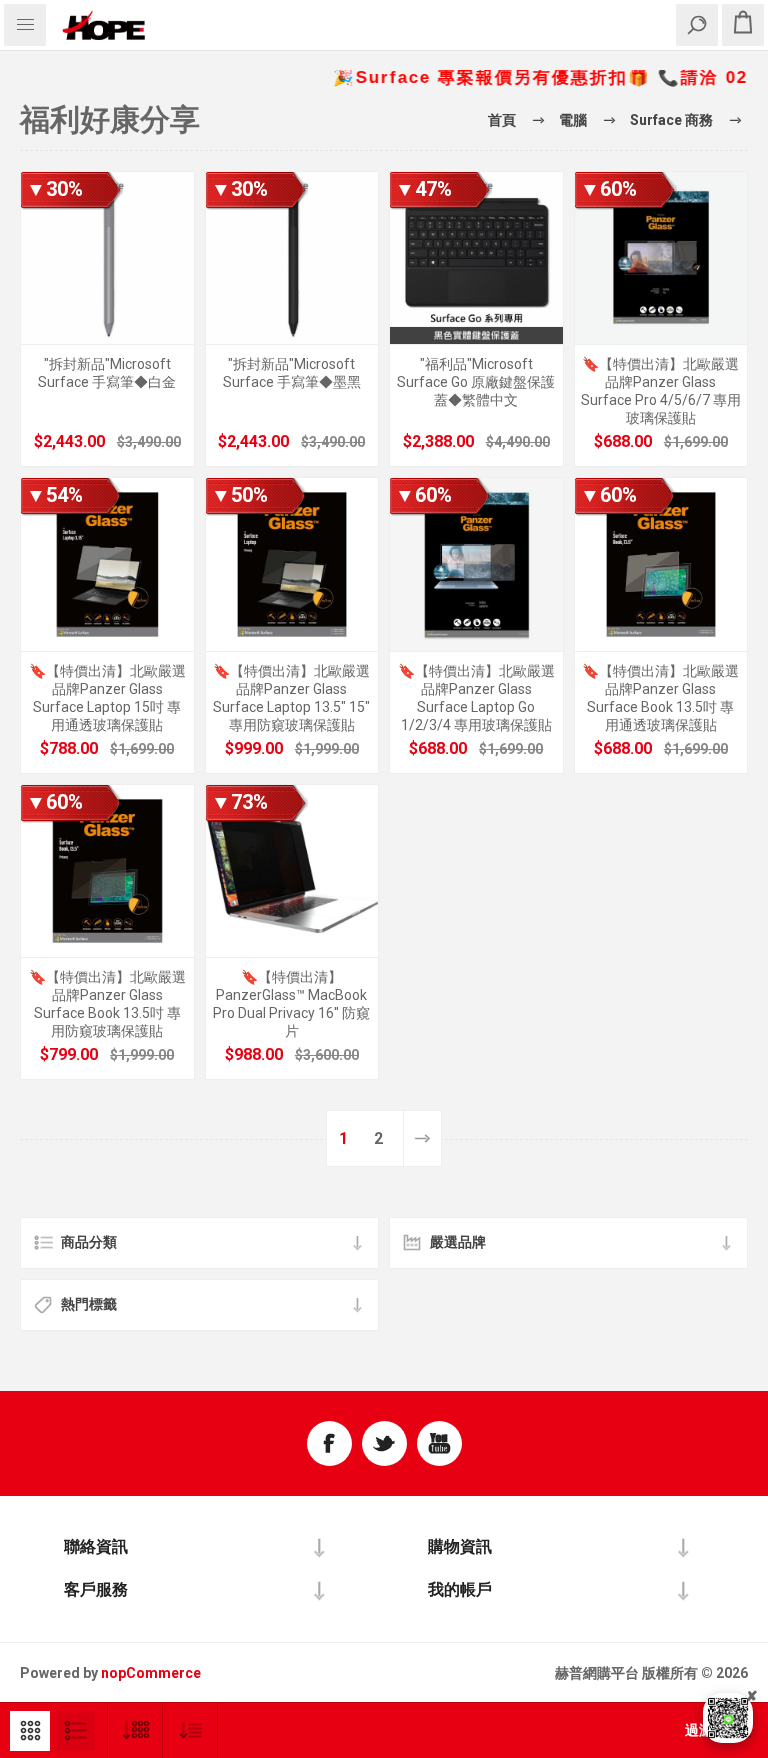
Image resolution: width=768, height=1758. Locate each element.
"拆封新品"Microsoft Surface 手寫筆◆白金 (107, 373)
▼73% (239, 802)
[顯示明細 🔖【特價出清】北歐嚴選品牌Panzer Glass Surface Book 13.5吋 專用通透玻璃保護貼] (661, 564)
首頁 (502, 120)
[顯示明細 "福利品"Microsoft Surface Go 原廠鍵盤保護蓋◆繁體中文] (476, 258)
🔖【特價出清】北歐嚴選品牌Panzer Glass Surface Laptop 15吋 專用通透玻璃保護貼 (107, 698)
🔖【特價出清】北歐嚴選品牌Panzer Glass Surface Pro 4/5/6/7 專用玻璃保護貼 (661, 391)
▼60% (608, 189)
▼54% (54, 495)
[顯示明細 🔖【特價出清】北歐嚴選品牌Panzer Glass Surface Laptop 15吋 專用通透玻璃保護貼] (107, 564)
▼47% (423, 189)
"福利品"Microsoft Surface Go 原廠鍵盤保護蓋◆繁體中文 (476, 382)
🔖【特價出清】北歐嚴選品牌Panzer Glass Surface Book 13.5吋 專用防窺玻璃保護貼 (107, 1004)
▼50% (239, 495)
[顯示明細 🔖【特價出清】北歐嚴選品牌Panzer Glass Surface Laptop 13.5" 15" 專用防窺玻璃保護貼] (292, 564)
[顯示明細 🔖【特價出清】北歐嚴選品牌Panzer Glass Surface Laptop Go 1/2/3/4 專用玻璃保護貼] (476, 564)
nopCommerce (151, 1673)
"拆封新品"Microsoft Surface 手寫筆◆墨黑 (292, 373)
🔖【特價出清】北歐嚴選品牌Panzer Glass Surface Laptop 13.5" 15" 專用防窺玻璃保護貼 (291, 698)
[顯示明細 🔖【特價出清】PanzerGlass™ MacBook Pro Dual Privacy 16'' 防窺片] (292, 871)
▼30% (54, 189)
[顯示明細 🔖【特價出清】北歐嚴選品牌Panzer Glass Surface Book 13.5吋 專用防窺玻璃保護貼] (107, 871)
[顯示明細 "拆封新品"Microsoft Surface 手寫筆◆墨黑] (292, 258)
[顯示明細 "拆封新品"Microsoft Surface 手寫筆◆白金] (107, 258)
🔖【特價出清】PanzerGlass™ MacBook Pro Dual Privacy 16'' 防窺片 (291, 1004)
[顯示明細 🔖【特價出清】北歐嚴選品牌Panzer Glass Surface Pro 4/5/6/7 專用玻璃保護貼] (661, 258)
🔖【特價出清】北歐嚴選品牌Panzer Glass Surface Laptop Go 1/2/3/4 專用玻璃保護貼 (476, 698)
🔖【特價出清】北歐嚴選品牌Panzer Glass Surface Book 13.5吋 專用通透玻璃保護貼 (660, 698)
